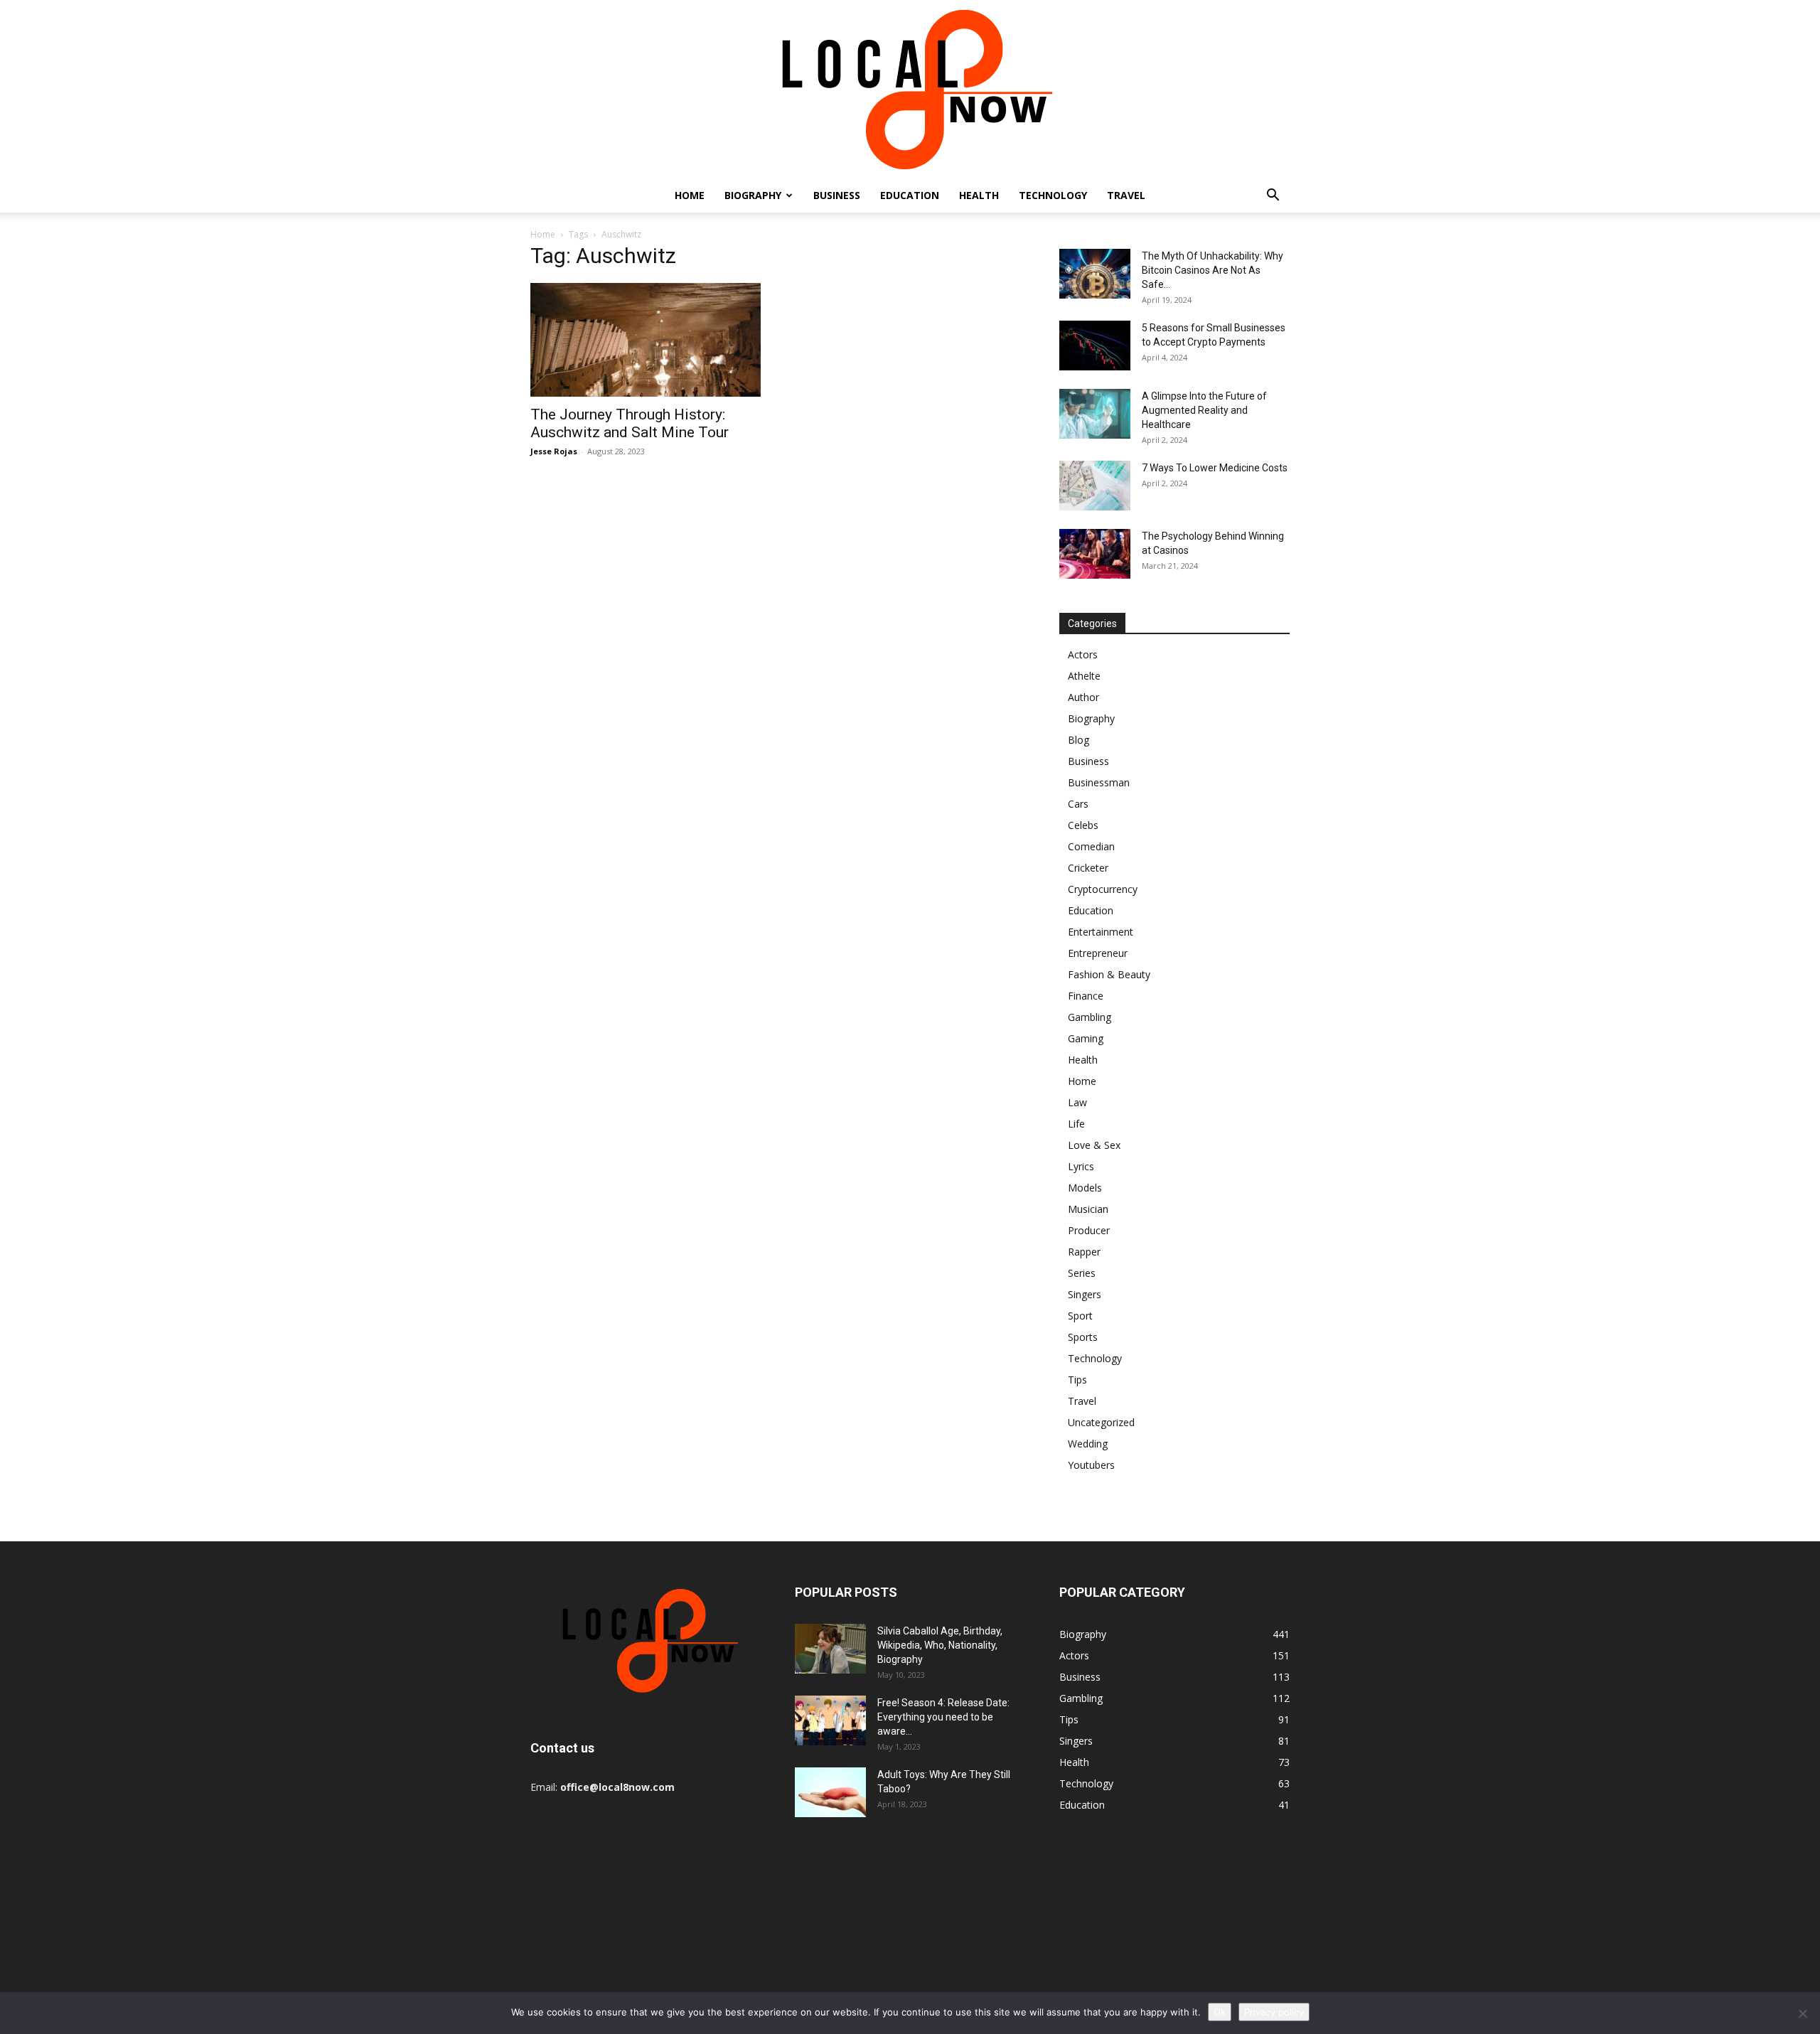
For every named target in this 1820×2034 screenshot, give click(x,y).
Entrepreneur (1098, 953)
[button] (1273, 197)
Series (1082, 1273)
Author (1083, 697)
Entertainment (1101, 932)
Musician (1088, 1209)
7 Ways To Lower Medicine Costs (1215, 468)
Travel (1126, 195)
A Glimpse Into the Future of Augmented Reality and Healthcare (1204, 410)
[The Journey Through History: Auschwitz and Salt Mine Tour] (646, 340)
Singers (1085, 1294)
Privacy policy (1274, 2012)
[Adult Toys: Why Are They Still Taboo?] (830, 1792)
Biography (753, 195)
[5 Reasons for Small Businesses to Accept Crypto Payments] (1095, 346)
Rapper (1084, 1252)
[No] (1802, 2013)
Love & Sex (1094, 1145)
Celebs (1083, 825)
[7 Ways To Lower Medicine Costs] (1095, 486)
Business (837, 195)
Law (1077, 1102)
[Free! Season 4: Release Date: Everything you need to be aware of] (830, 1720)
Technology (1053, 195)
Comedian (1091, 846)
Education (910, 195)
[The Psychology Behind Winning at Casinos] (1095, 554)
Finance (1086, 996)
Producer (1089, 1230)
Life (1076, 1124)
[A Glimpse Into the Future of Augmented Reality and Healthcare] (1095, 414)
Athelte (1084, 676)
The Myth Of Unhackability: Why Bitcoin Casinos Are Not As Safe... (1213, 270)
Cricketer (1088, 868)
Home (690, 195)
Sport (1080, 1316)
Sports (1083, 1337)
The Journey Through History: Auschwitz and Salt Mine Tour (630, 423)
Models (1085, 1188)
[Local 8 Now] (910, 89)
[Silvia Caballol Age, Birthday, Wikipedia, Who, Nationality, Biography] (830, 1649)
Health (979, 195)
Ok (1220, 2012)
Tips (1077, 1380)
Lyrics (1081, 1166)
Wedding (1088, 1444)
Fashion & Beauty (1109, 974)
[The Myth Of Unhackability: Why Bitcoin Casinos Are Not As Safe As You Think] (1095, 274)
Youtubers (1091, 1465)
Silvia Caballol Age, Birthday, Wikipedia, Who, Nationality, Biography (940, 1645)
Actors (1083, 654)
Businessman (1099, 782)
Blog (1078, 740)
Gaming (1086, 1038)
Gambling (1090, 1017)
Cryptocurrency (1103, 889)
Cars (1078, 804)
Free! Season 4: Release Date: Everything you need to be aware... (943, 1717)
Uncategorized (1101, 1422)
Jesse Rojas (554, 451)
